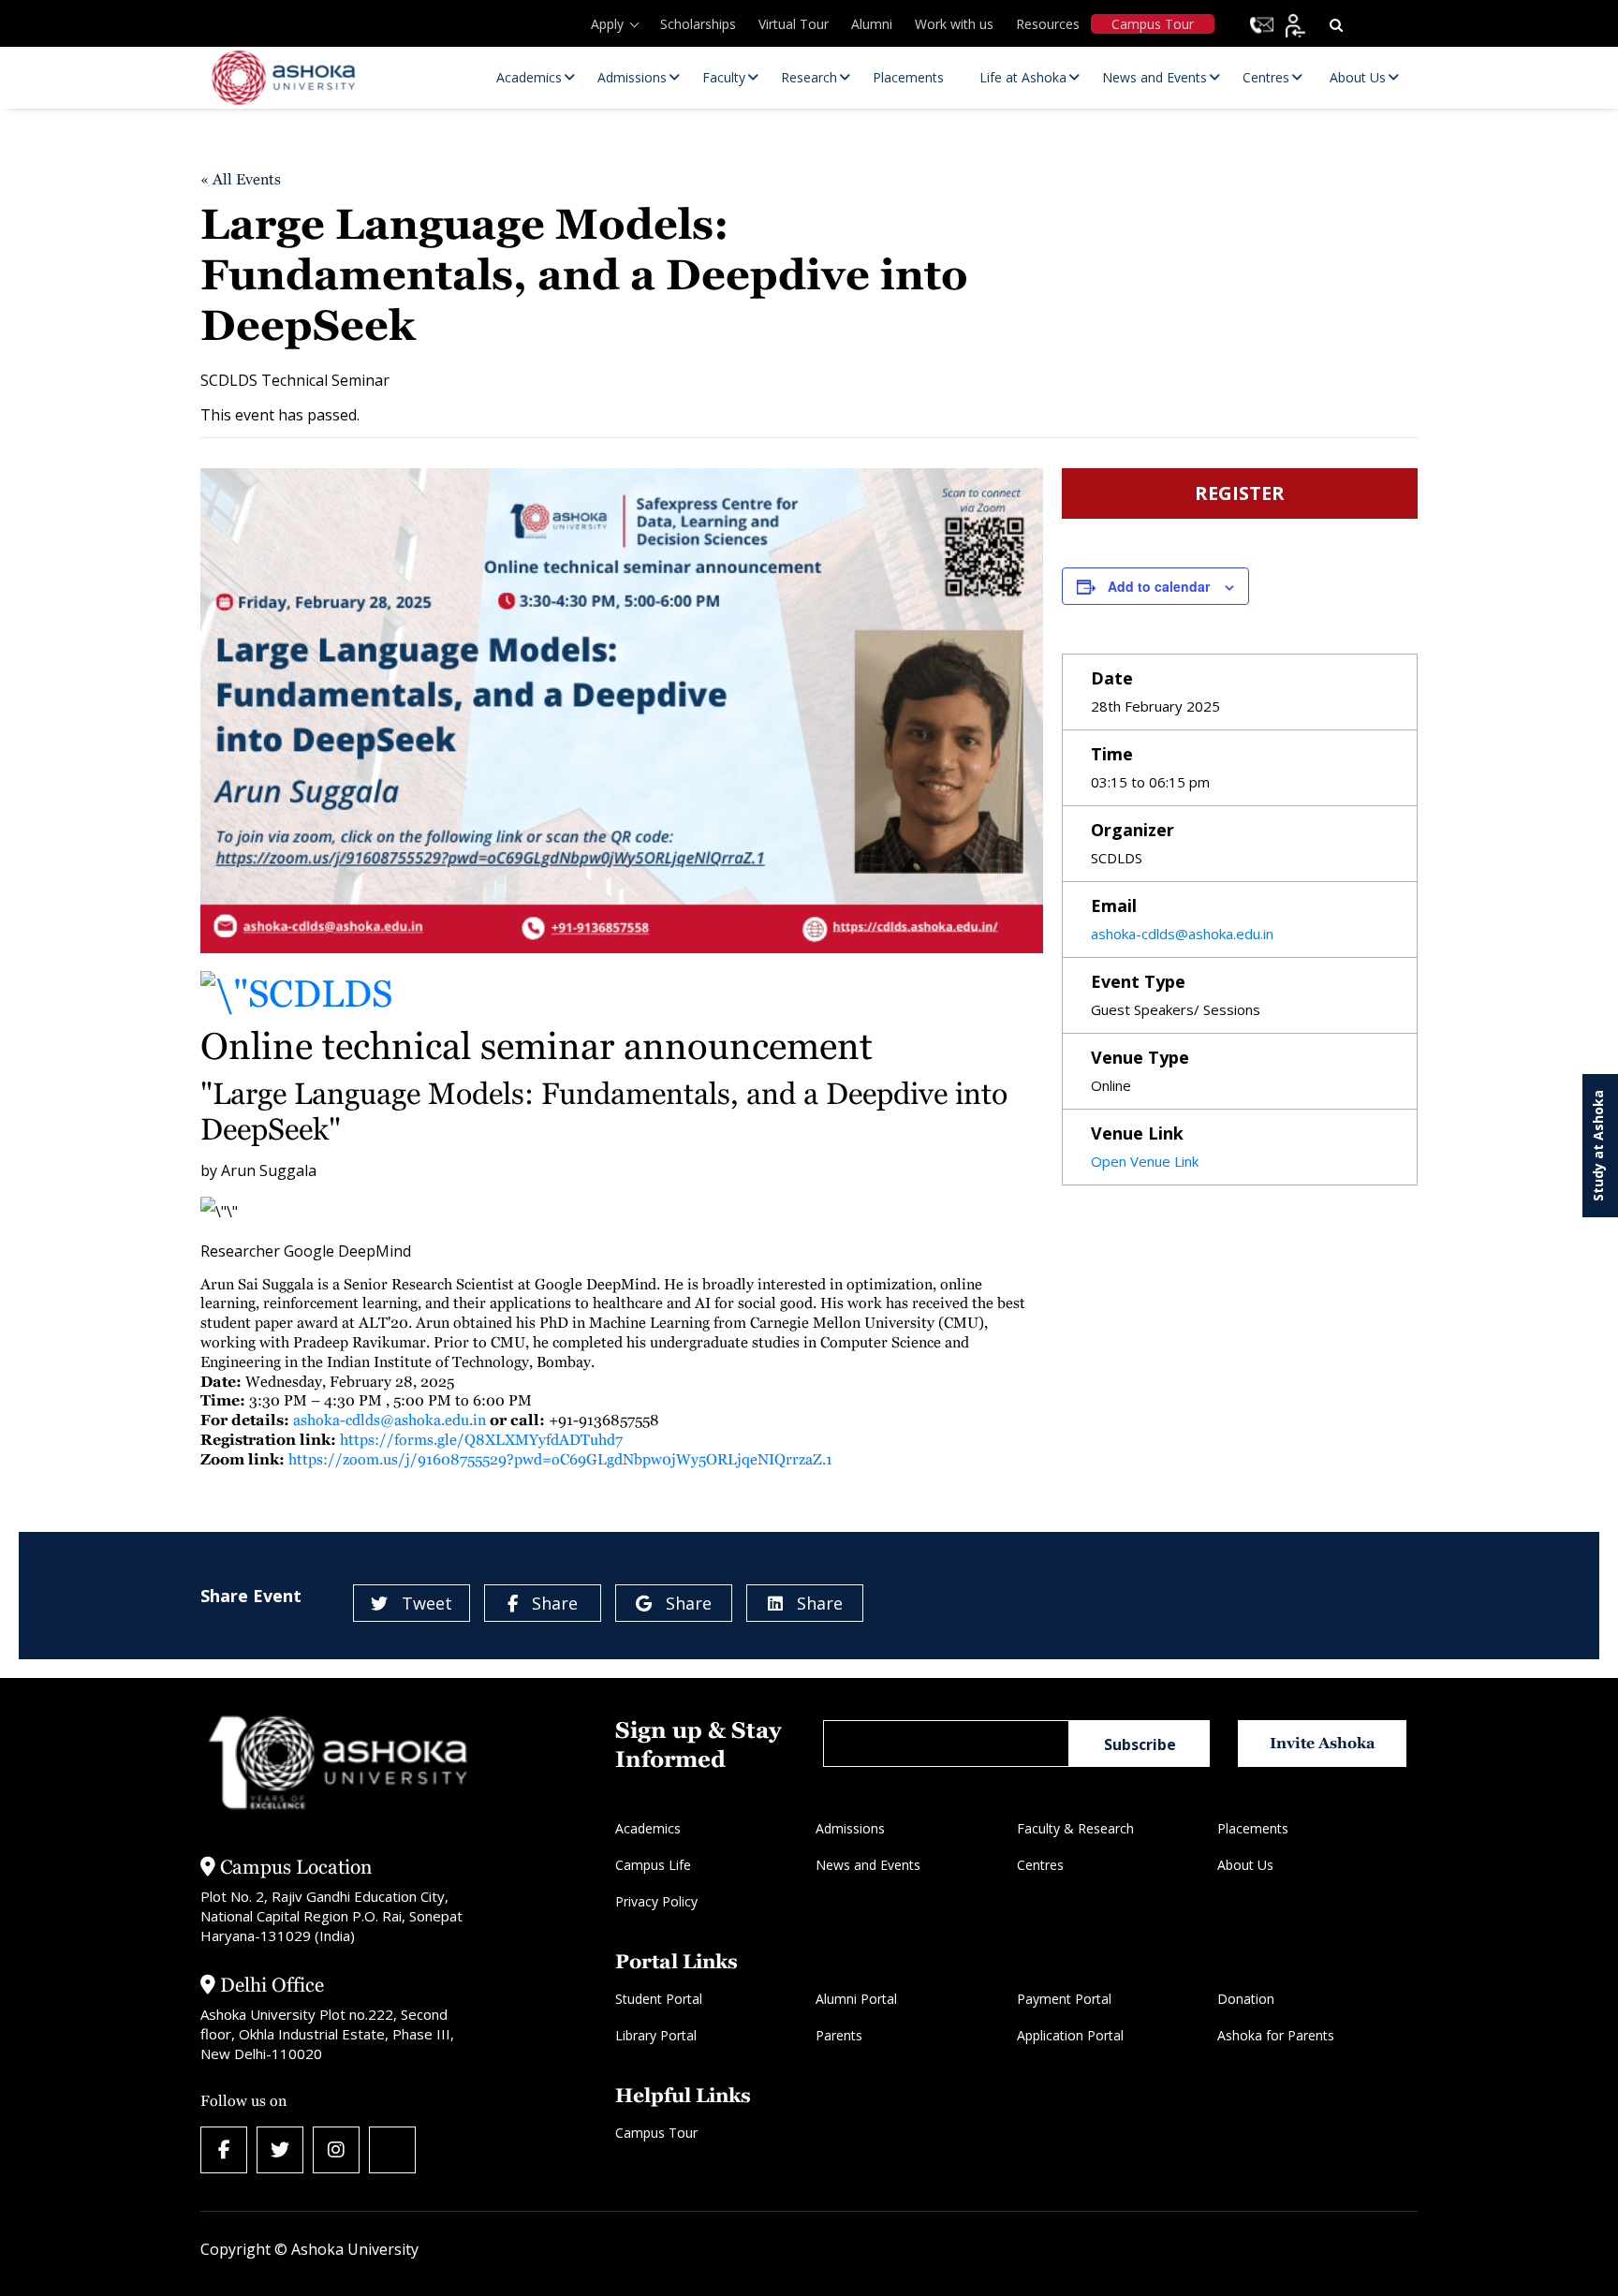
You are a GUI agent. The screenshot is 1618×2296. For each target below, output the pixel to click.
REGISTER (1240, 493)
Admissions (850, 1828)
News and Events (868, 1865)
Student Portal (659, 1999)
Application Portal (1070, 2035)
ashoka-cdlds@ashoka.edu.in (390, 1420)
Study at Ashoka (1598, 1146)
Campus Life (653, 1865)
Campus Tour (1153, 24)
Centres (1040, 1865)
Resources (1048, 24)
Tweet (427, 1603)
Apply (607, 24)
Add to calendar (1159, 586)
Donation (1246, 1999)
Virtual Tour (794, 24)
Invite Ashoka (1323, 1743)
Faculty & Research (1075, 1828)
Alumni (872, 24)
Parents (839, 2035)
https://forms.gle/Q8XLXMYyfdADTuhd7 (481, 1440)
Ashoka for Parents (1276, 2035)
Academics (648, 1828)
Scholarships (698, 24)
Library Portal (656, 2035)
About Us (1245, 1865)
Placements (1253, 1828)
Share (555, 1603)
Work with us (954, 24)
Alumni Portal (856, 1999)
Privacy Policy (656, 1901)
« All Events (241, 179)
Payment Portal (1064, 1999)
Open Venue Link (1145, 1161)
